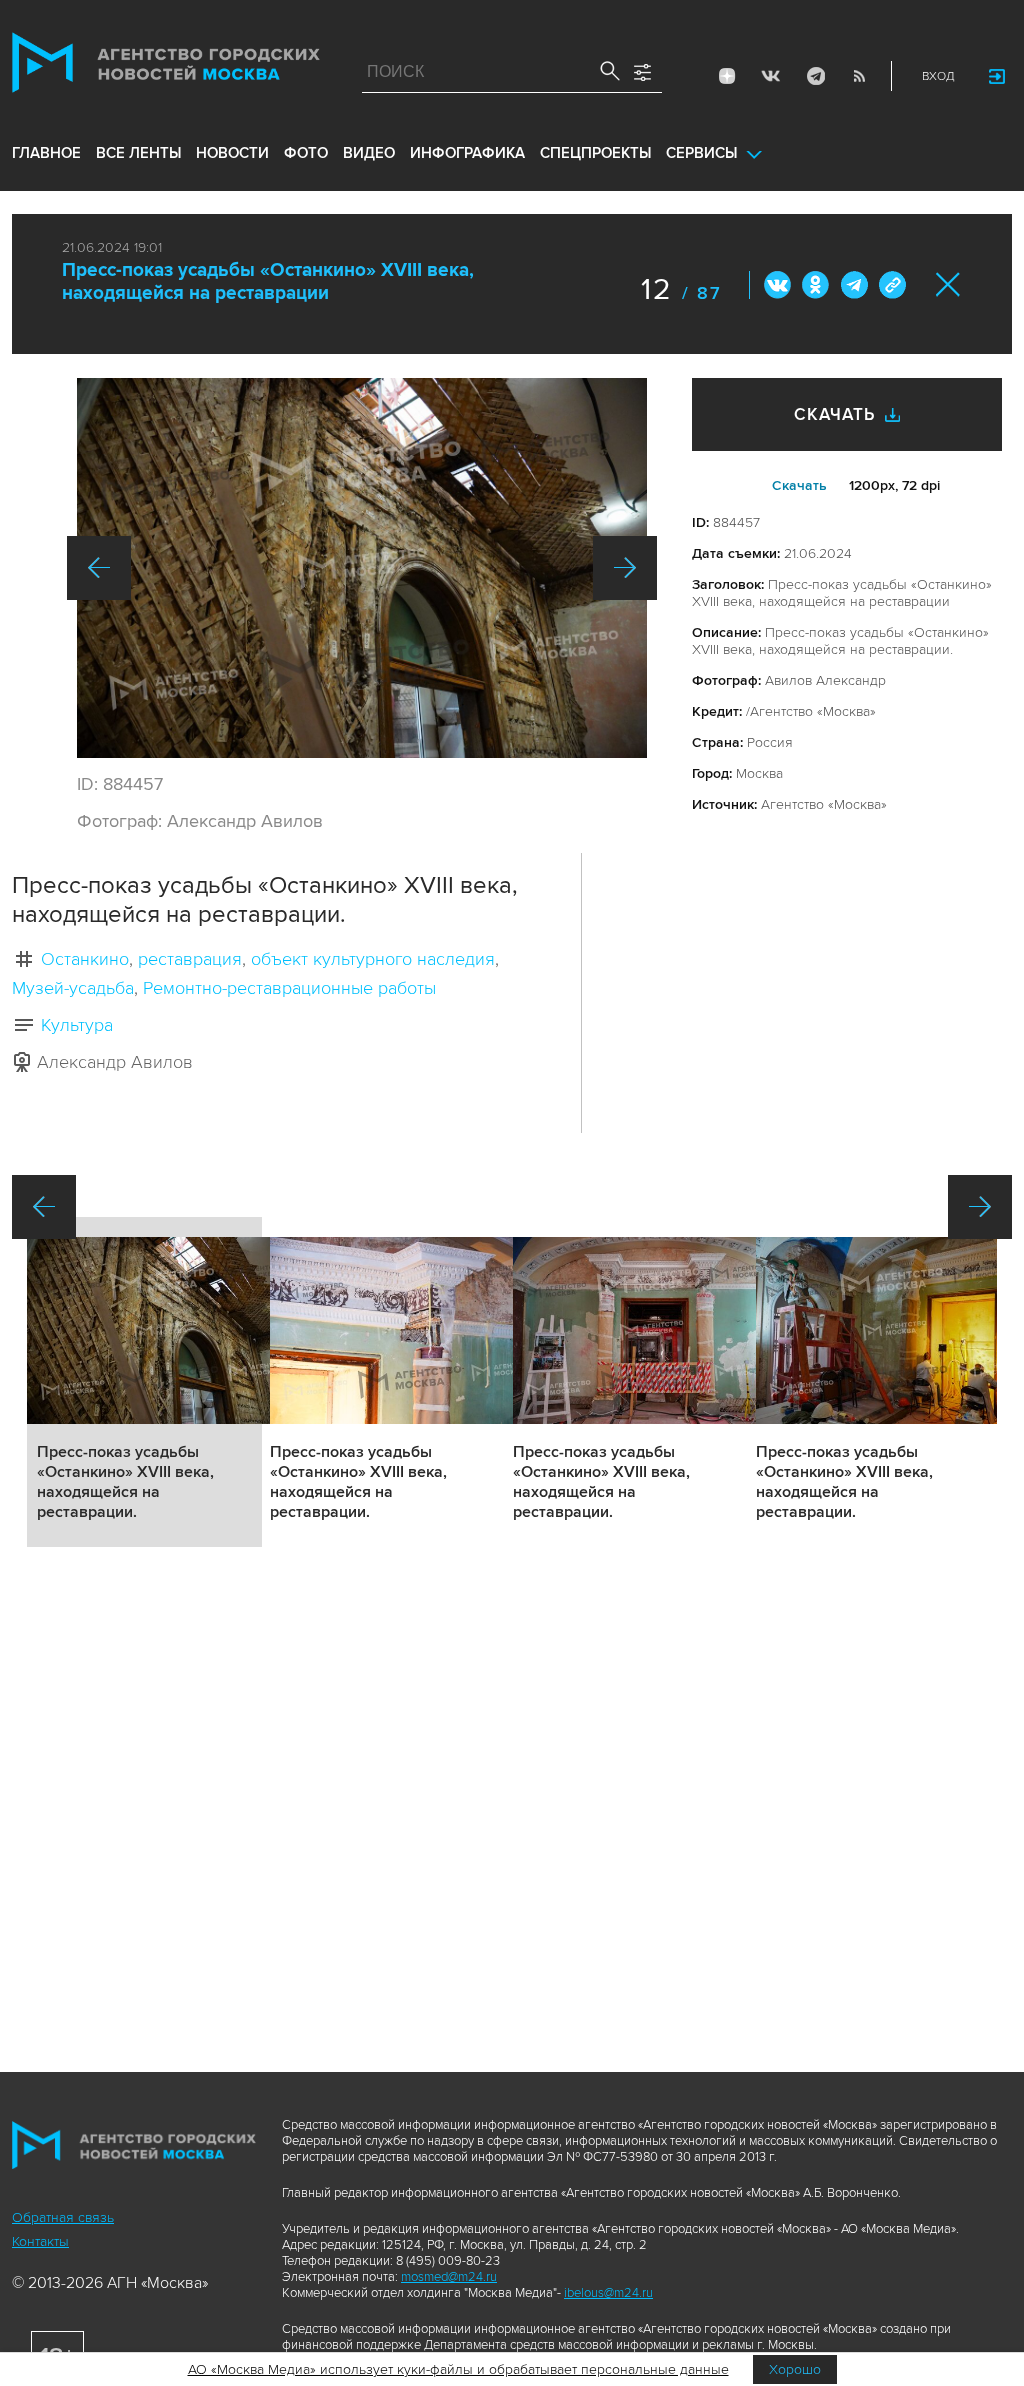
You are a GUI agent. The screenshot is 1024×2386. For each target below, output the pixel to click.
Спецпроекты (595, 153)
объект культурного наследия (373, 959)
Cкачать (799, 485)
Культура (77, 1025)
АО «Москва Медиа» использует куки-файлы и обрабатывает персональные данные (458, 2369)
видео (369, 153)
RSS (859, 76)
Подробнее (144, 1382)
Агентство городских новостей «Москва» (166, 67)
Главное (46, 153)
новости (232, 153)
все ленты (138, 153)
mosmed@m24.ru (449, 2277)
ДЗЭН (727, 76)
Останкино (85, 959)
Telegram (815, 76)
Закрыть (948, 284)
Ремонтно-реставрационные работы (289, 988)
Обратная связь (63, 2217)
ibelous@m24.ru (608, 2293)
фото (306, 153)
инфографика (467, 153)
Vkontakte (771, 76)
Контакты (40, 2241)
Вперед (625, 568)
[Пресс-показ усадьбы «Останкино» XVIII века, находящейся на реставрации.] (362, 568)
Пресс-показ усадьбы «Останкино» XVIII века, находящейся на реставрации (268, 282)
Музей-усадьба (73, 988)
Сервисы (701, 153)
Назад (99, 568)
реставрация (190, 959)
